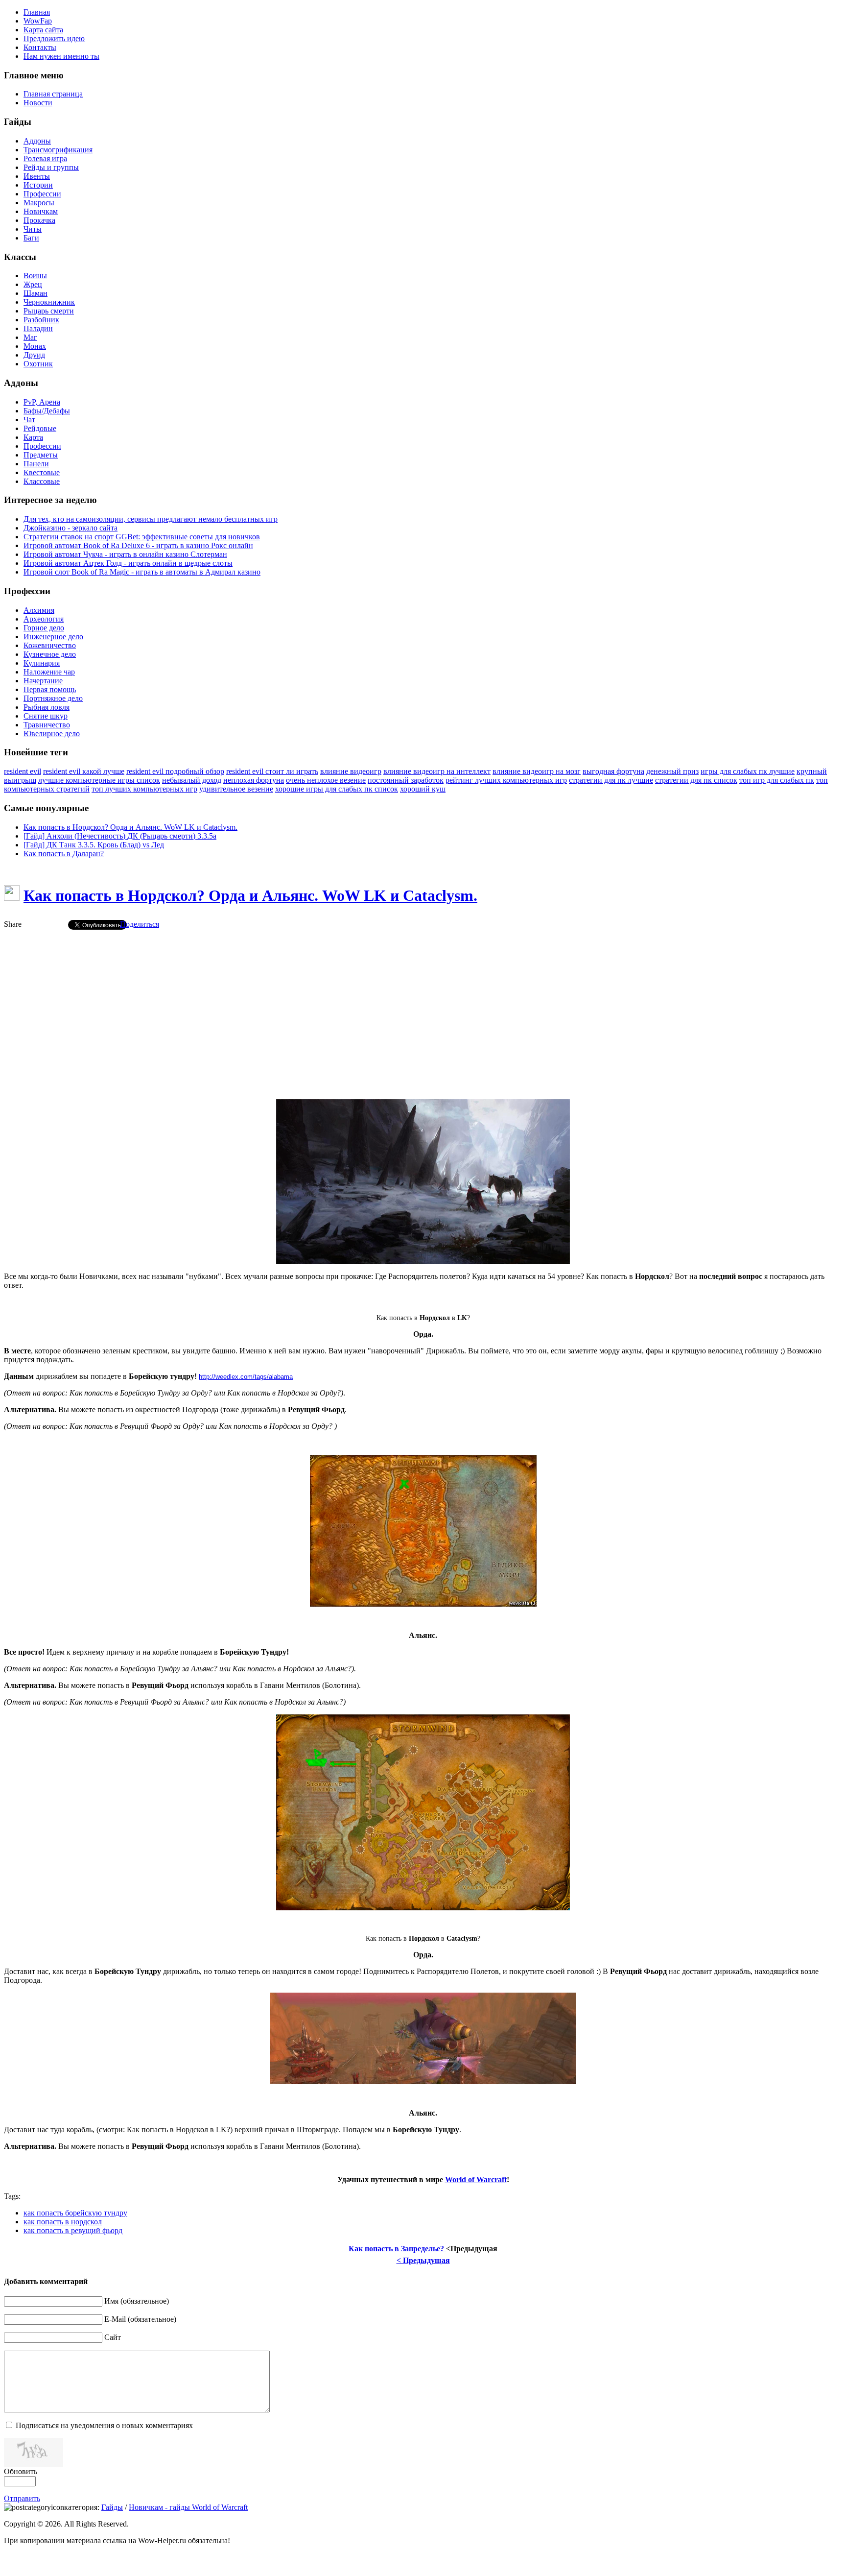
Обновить (21, 2471)
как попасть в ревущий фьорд (73, 2230)
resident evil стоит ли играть (272, 771)
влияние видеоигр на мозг (537, 771)
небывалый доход (192, 780)
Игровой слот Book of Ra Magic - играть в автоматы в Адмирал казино (142, 572)
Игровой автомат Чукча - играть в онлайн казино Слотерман (125, 554)
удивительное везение (236, 789)
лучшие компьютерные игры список (99, 780)
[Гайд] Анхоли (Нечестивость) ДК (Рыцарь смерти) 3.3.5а (120, 836)
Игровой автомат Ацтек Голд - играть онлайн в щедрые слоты (128, 563)
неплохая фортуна (254, 780)
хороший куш (423, 789)
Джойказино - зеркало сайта (70, 528)
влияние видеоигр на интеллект (437, 771)
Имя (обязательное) (137, 2301)
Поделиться (140, 924)
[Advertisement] (423, 1006)
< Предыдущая (423, 2260)
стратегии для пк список (696, 780)
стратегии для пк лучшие (611, 780)
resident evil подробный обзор (175, 771)
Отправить (22, 2498)
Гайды (112, 2507)
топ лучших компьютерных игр (144, 789)
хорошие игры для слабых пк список (337, 789)
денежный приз (672, 771)
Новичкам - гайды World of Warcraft (188, 2507)
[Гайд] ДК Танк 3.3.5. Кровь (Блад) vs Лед (94, 845)
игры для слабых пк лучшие (748, 771)
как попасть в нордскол (63, 2222)
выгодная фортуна (613, 771)
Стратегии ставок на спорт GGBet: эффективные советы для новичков (142, 537)
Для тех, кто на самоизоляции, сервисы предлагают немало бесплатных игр (151, 519)
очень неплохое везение (326, 780)
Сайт (113, 2337)
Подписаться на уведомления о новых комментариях (104, 2425)
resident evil (23, 771)
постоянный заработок (406, 780)
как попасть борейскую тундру (75, 2213)
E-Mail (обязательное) (140, 2319)
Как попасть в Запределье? (397, 2249)
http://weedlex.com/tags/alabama (246, 1377)
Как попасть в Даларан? (64, 854)
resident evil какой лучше (84, 771)
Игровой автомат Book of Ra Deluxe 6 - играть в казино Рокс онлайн (138, 545)
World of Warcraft (476, 2179)
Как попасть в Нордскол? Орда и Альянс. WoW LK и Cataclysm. (130, 827)
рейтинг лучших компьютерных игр (506, 780)
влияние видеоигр (351, 771)
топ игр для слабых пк (777, 780)
